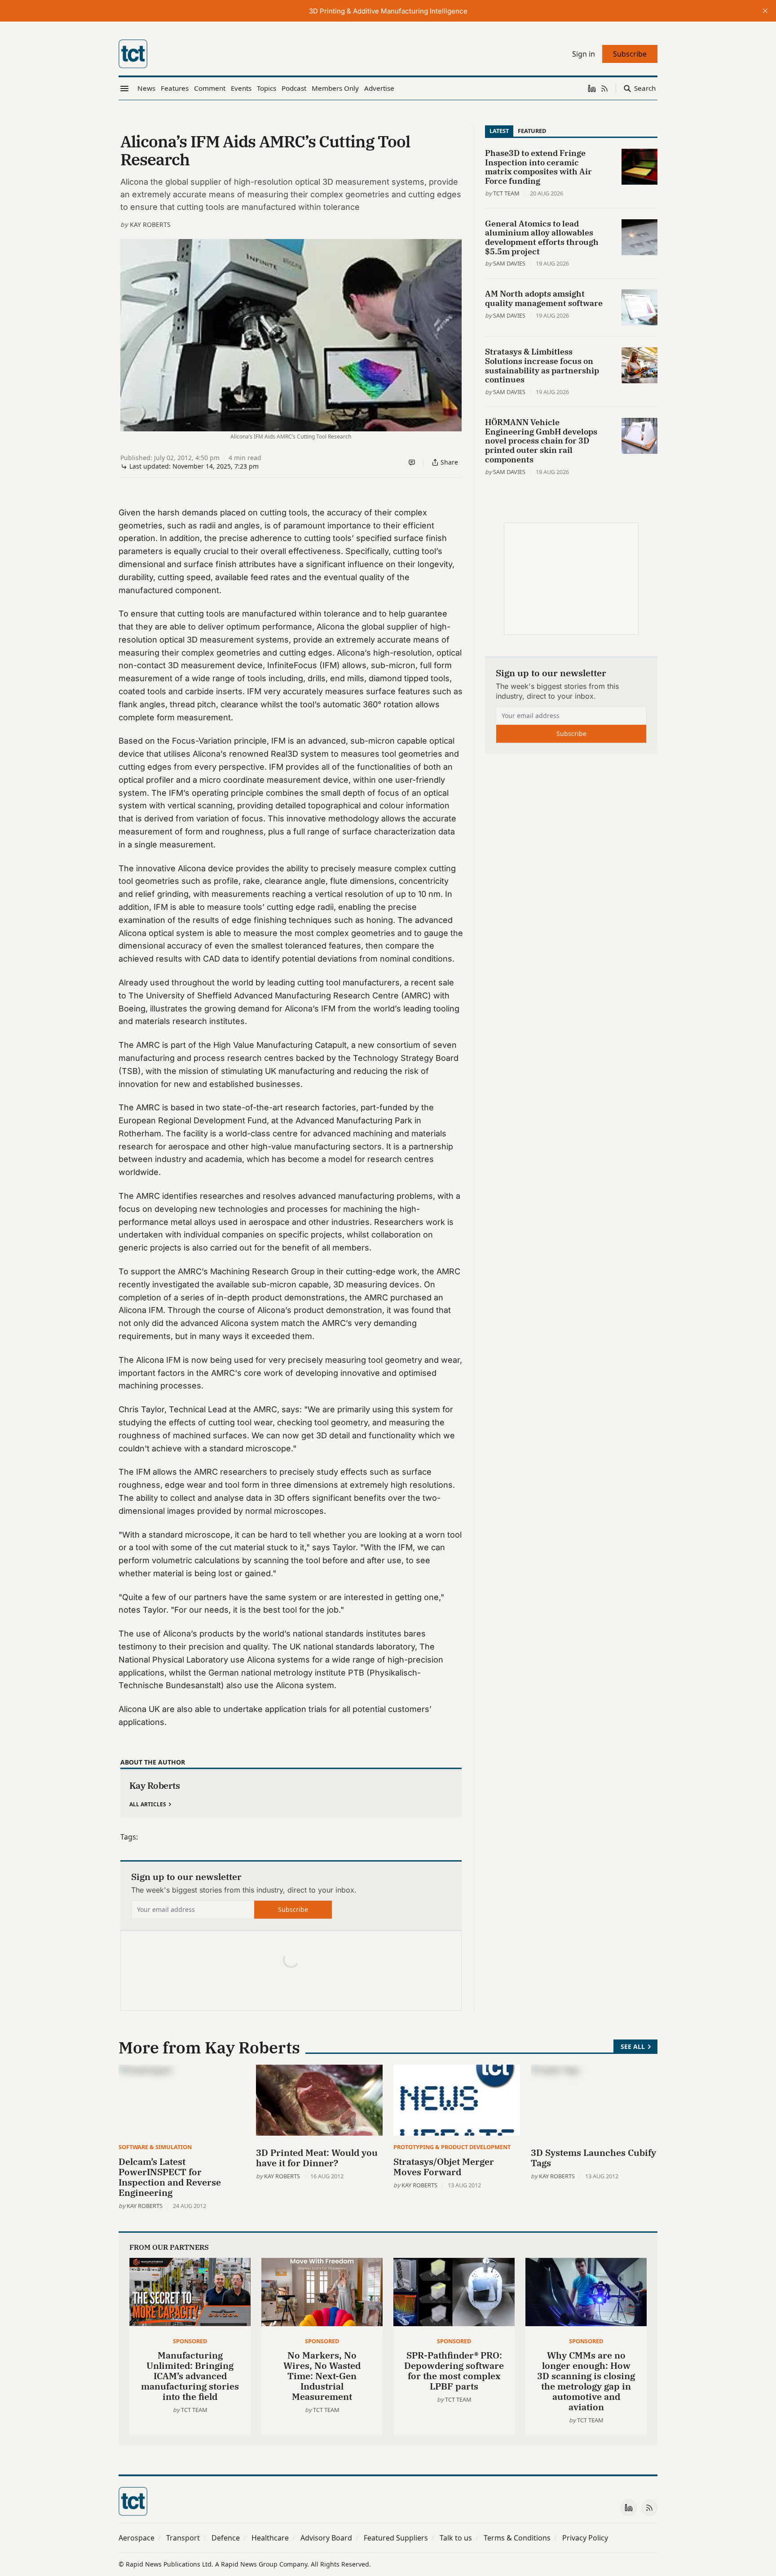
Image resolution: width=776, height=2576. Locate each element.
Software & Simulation (155, 2147)
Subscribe (293, 1909)
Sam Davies (509, 263)
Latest (499, 131)
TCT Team (506, 193)
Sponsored (190, 2341)
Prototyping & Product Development (452, 2147)
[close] (765, 11)
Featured (532, 131)
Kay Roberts (150, 224)
